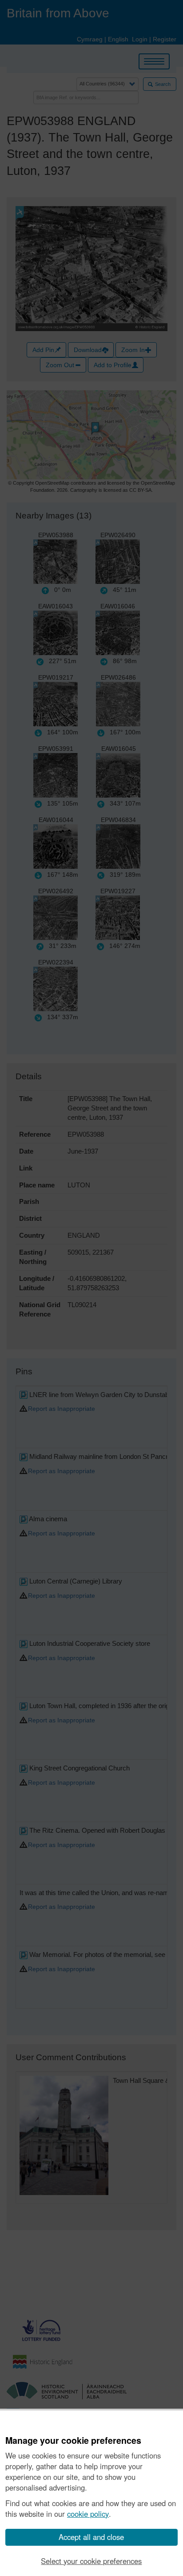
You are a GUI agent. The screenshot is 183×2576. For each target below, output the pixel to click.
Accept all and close (91, 2537)
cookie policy (88, 2514)
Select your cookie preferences (91, 2561)
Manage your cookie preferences (73, 2441)
